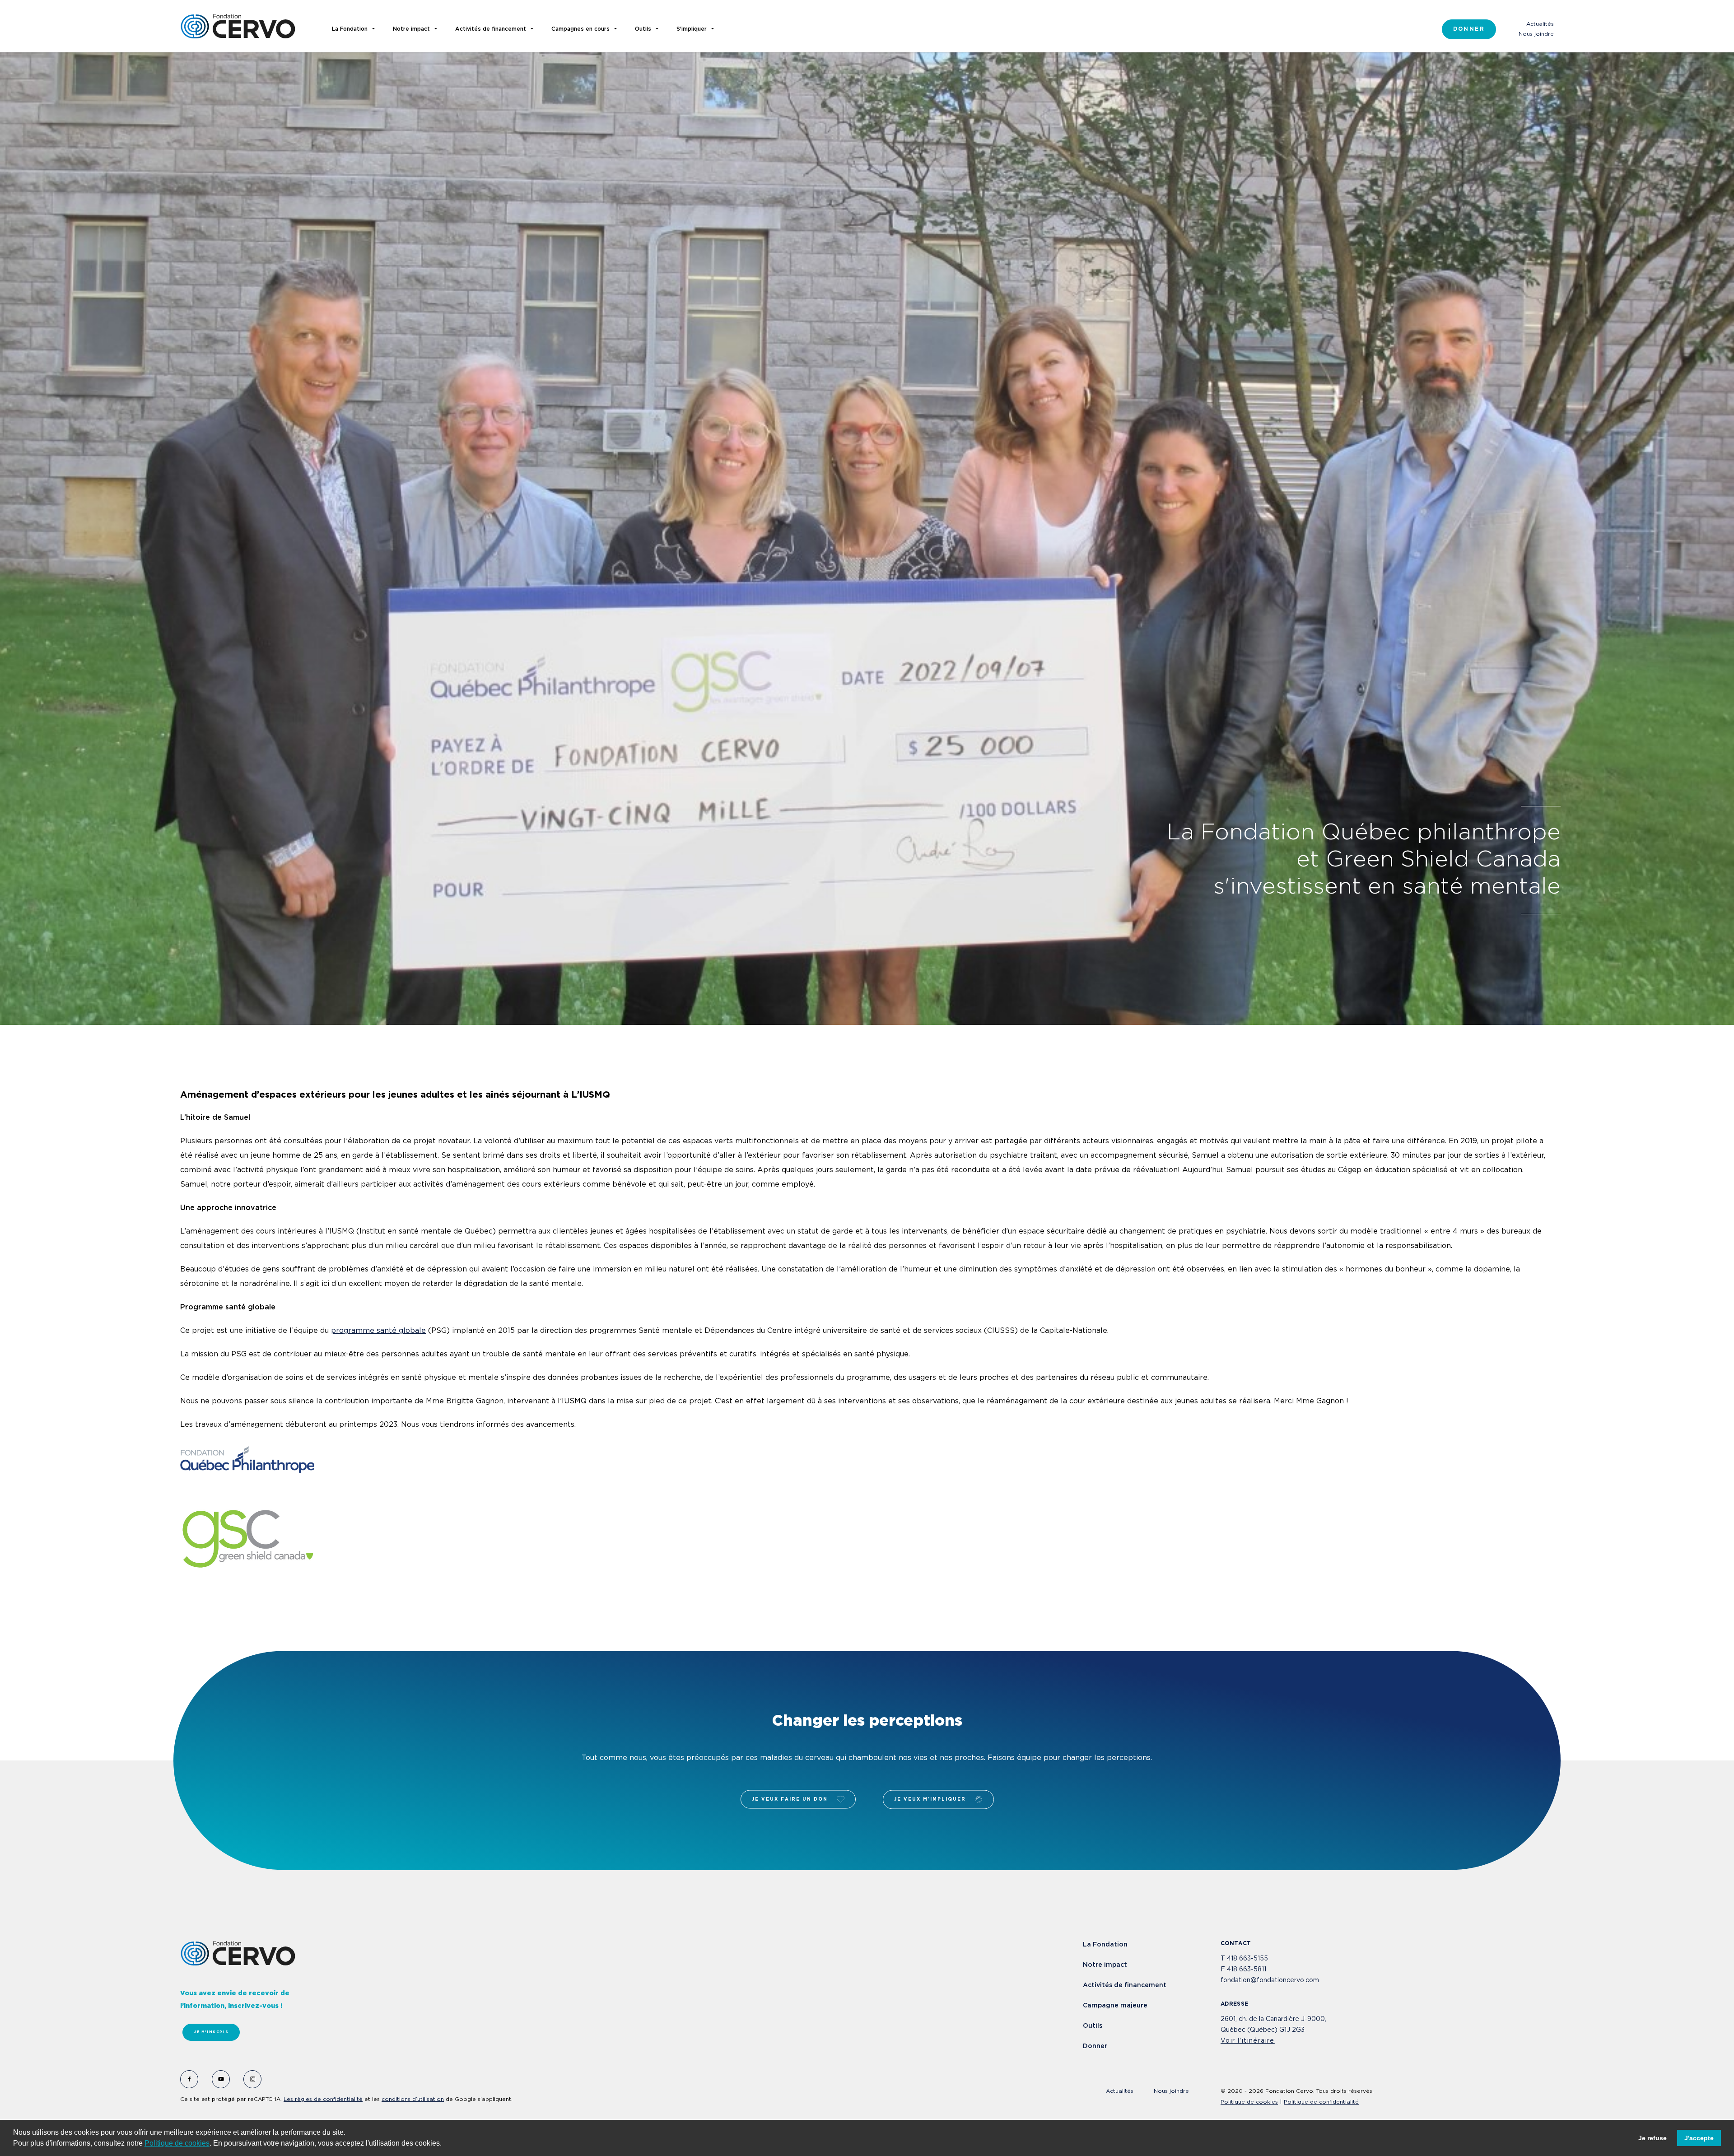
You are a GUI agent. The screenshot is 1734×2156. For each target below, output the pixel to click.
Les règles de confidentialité (323, 2099)
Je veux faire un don (790, 1800)
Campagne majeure (1115, 2006)
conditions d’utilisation (413, 2099)
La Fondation (1105, 1945)
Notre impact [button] (411, 29)
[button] (445, 2144)
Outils (1093, 2026)
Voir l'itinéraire (1248, 2041)
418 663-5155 (1247, 1959)
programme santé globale (378, 1331)
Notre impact (1105, 1965)
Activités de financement (1125, 1985)
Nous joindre (1536, 34)
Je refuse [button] (1652, 2138)
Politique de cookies (177, 2143)
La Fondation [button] (350, 29)
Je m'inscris (211, 2032)
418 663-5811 (1247, 1970)
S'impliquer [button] (692, 29)
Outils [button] (643, 29)
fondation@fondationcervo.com (1270, 1980)
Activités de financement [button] (491, 29)
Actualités (1540, 24)
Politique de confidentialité (1321, 2102)
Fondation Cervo (238, 26)
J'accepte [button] (1699, 2138)
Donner (1469, 29)
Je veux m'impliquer (930, 1800)
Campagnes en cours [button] (580, 29)
